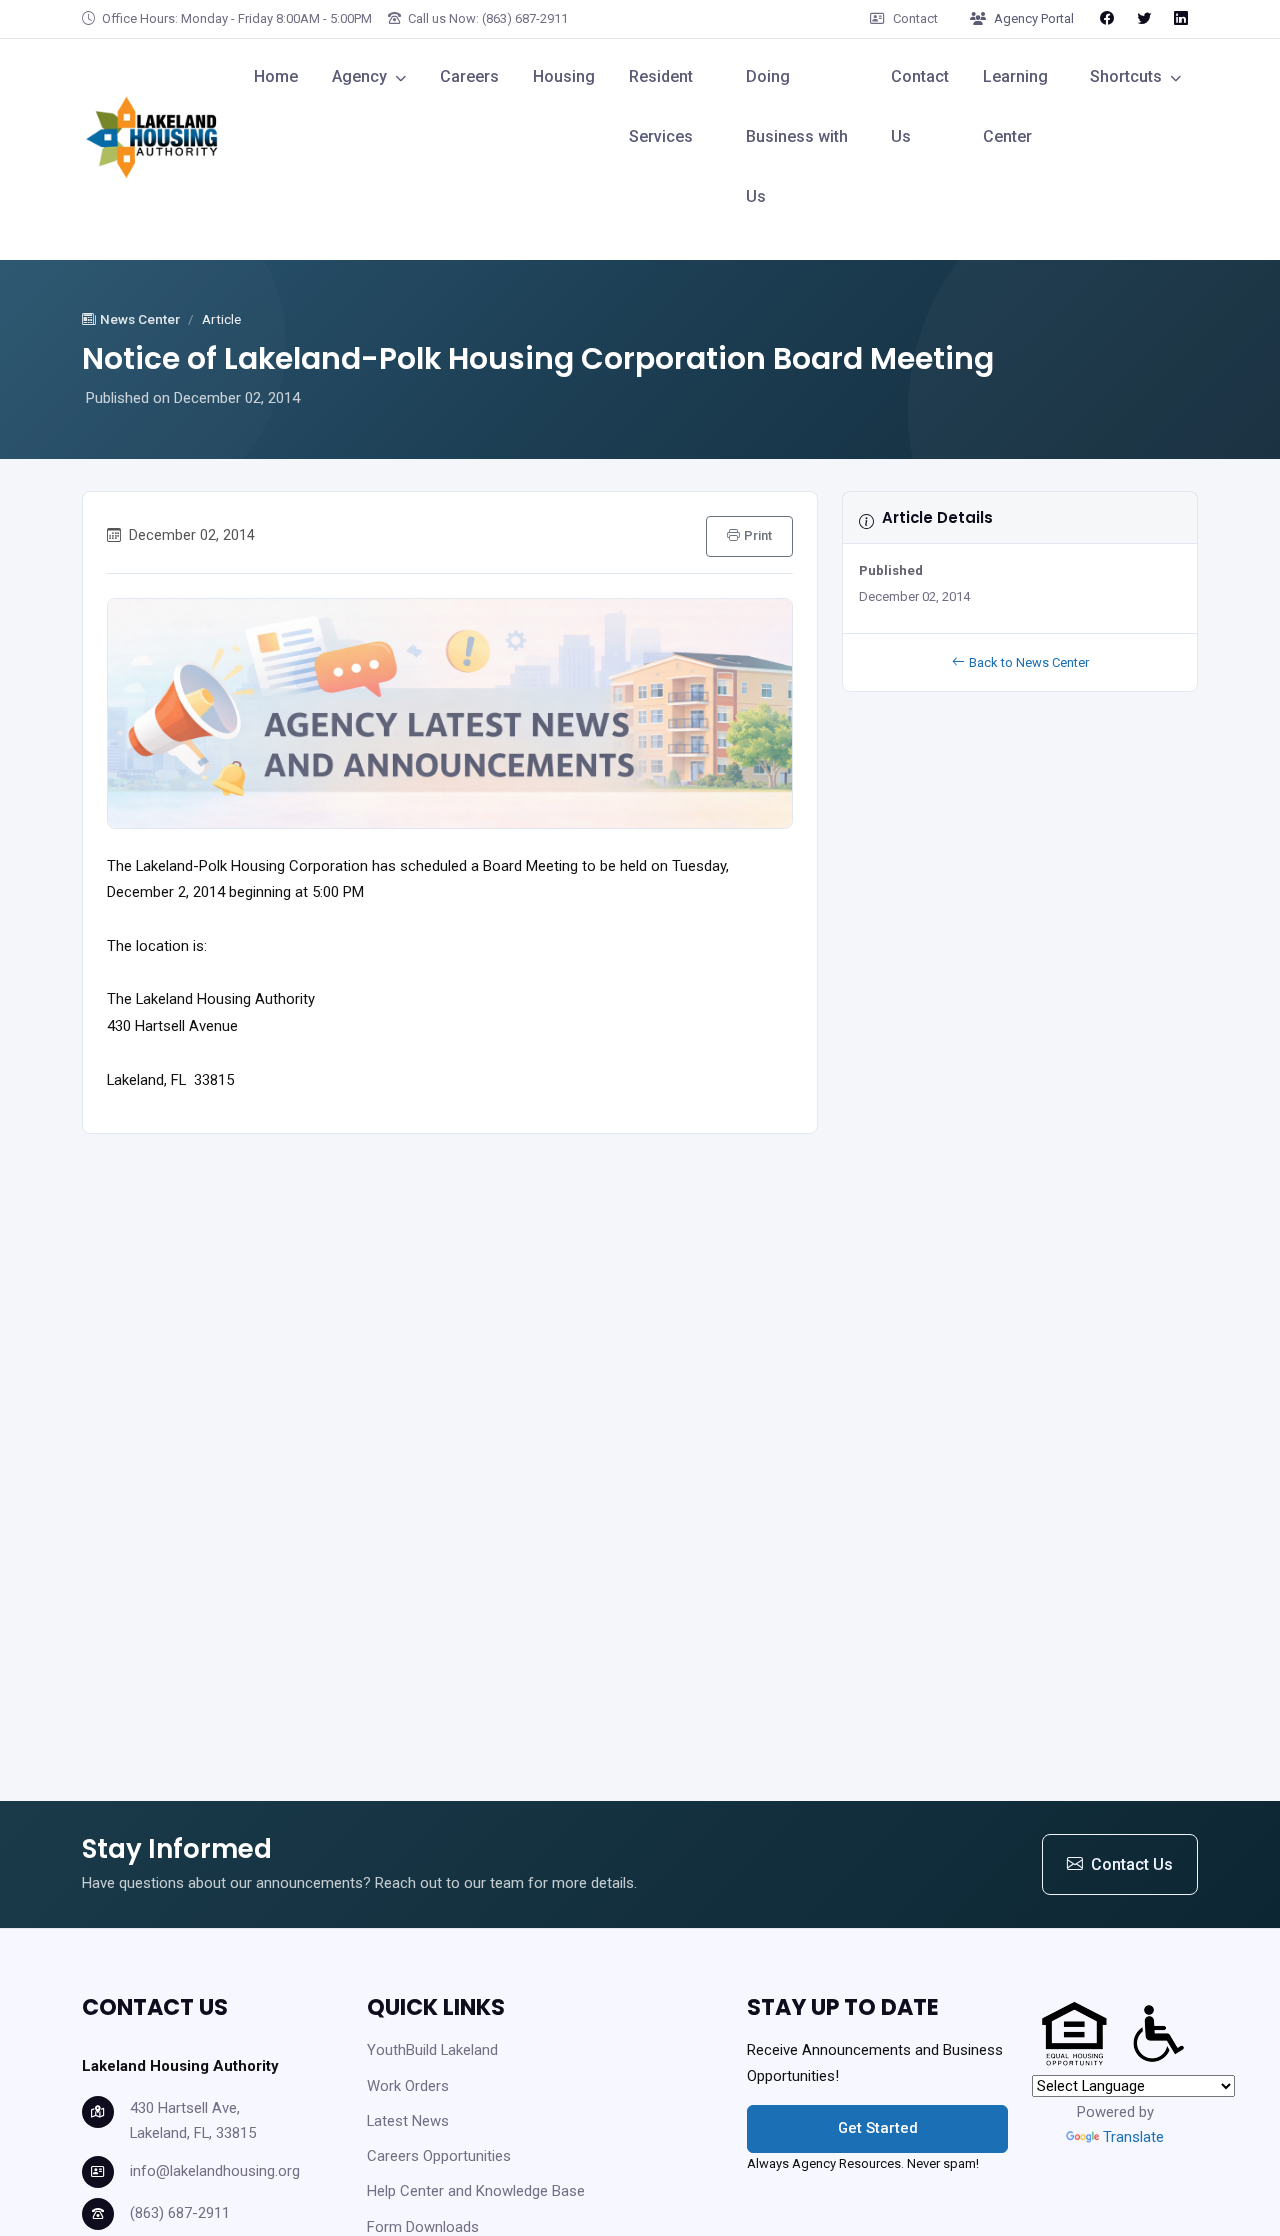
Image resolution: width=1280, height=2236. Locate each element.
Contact (915, 18)
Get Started (878, 2128)
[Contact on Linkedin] (1181, 18)
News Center (140, 319)
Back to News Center (1029, 662)
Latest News (408, 2121)
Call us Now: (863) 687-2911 (486, 18)
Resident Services (661, 106)
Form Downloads (423, 2227)
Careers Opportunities (439, 2156)
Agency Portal (1034, 18)
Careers (469, 76)
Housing (564, 76)
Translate (1133, 2137)
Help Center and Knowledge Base (476, 2191)
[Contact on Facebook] (1107, 18)
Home (276, 76)
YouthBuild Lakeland (432, 2050)
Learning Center (1015, 106)
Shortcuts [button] (1126, 76)
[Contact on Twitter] (1144, 18)
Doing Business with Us (797, 136)
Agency (359, 76)
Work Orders (408, 2086)
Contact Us (920, 106)
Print (758, 535)
